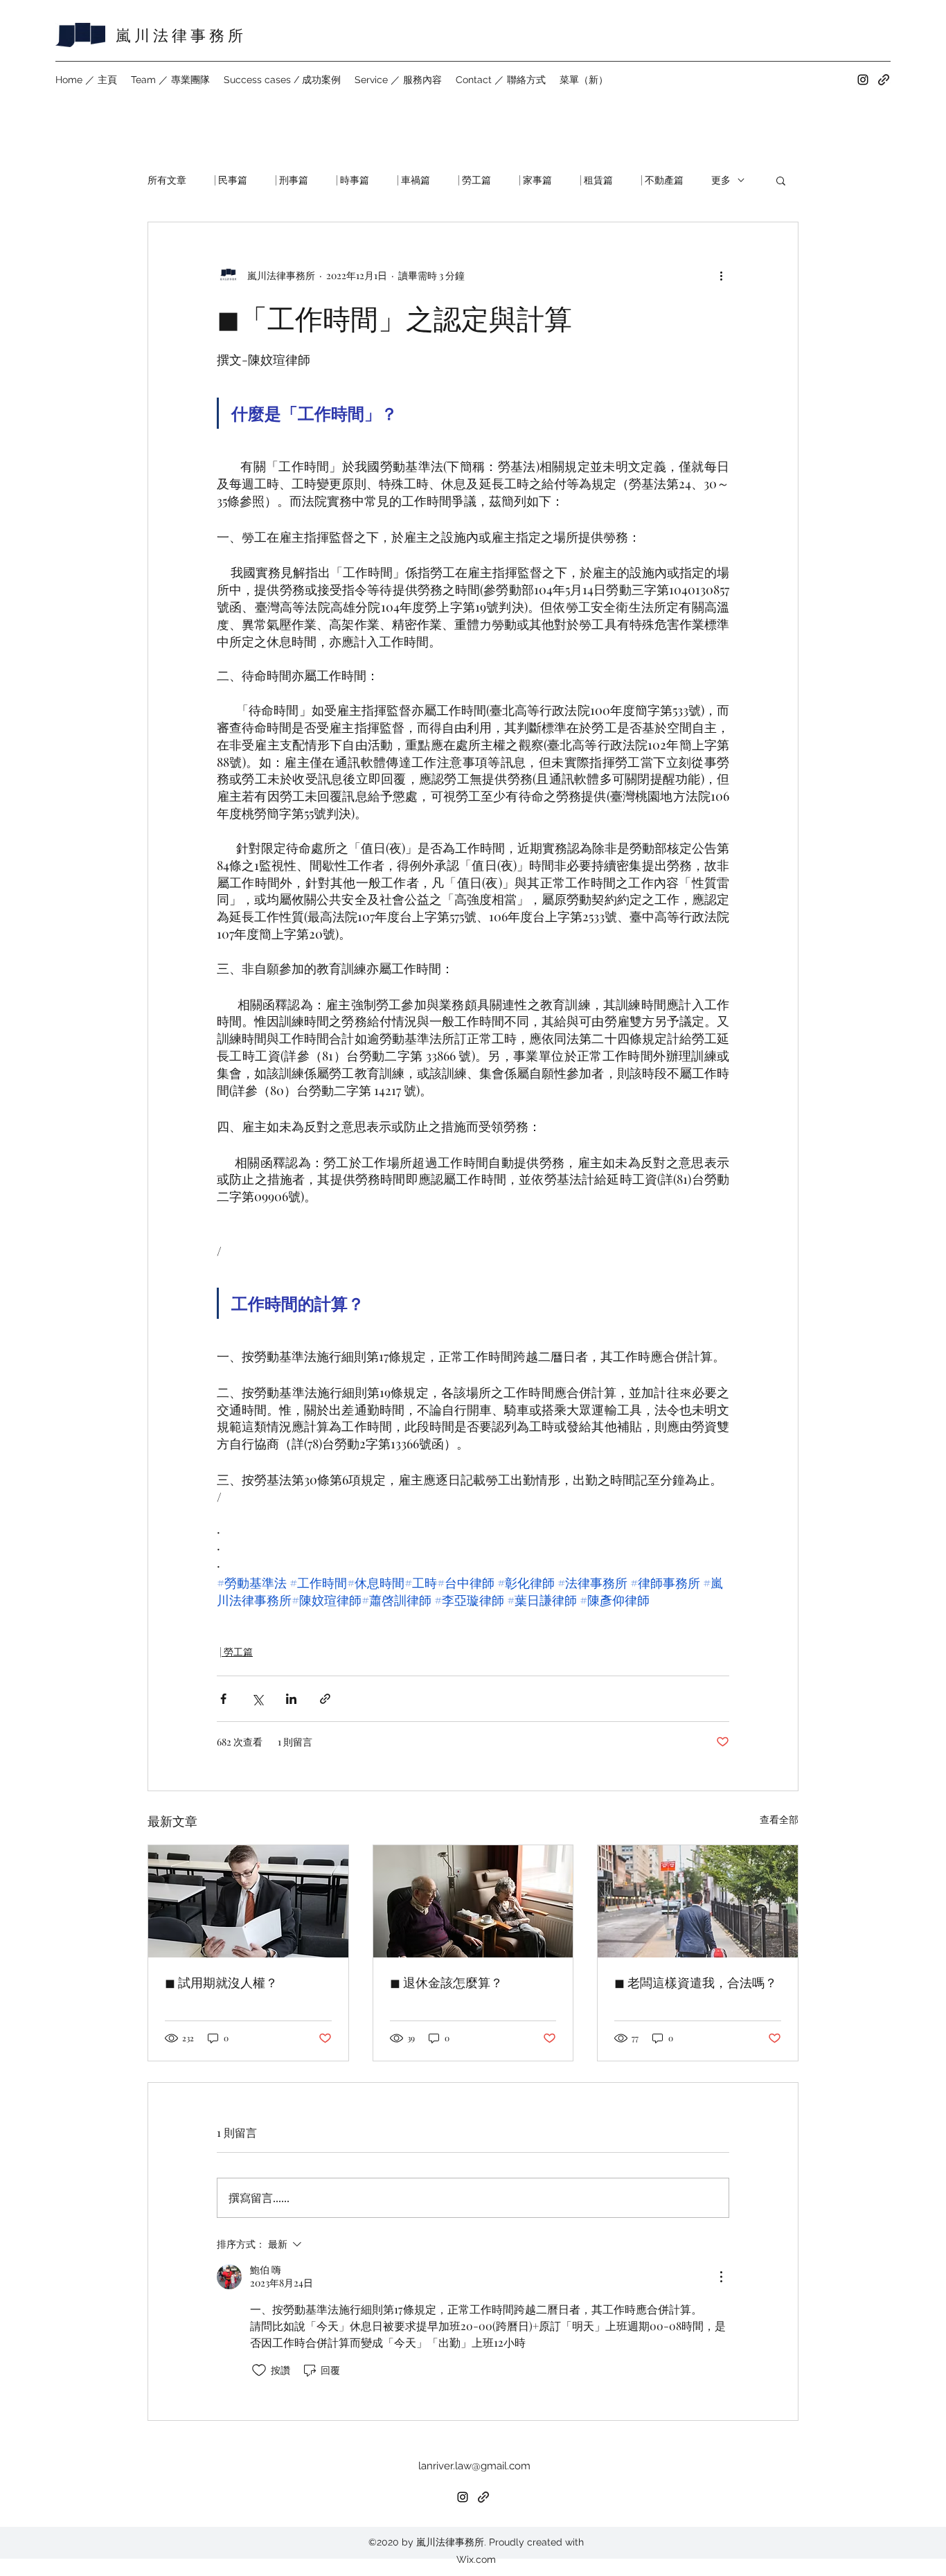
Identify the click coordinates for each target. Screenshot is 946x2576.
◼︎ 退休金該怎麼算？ (446, 1982)
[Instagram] (863, 80)
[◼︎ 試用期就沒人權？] (248, 1901)
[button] (781, 180)
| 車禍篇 (413, 180)
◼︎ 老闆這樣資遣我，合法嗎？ (696, 1982)
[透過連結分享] (325, 1699)
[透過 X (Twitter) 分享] (257, 1699)
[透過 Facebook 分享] (223, 1699)
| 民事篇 (231, 180)
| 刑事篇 (292, 180)
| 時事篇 (352, 180)
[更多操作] (721, 275)
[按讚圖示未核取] (259, 2370)
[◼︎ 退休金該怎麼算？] (473, 1901)
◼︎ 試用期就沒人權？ (221, 1982)
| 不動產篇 (662, 180)
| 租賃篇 (596, 180)
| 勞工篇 (474, 180)
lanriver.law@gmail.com (474, 2466)
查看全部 (779, 1819)
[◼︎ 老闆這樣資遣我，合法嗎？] (698, 1901)
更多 (721, 180)
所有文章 (167, 180)
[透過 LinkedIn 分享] (291, 1699)
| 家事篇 (535, 180)
